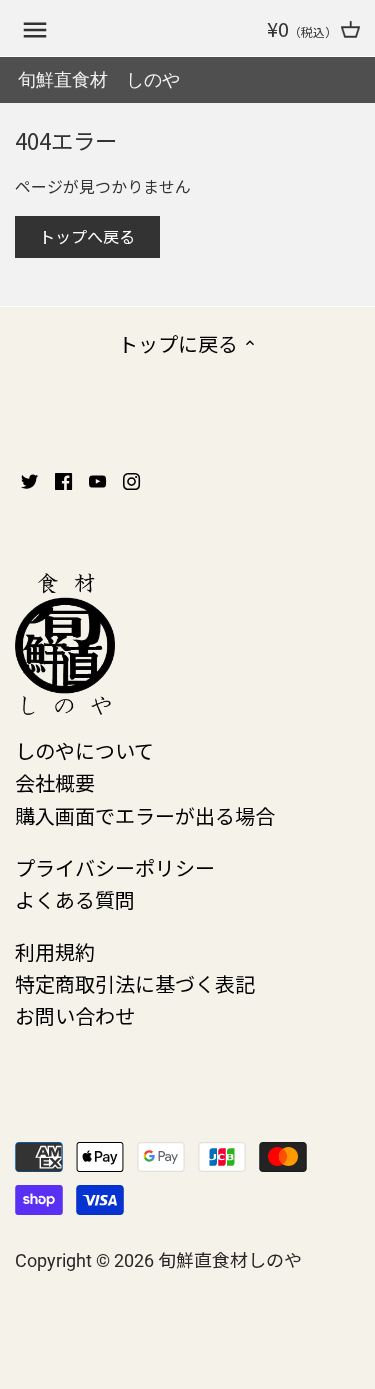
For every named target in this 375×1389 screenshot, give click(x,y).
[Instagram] (131, 479)
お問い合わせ (75, 1015)
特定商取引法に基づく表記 (135, 983)
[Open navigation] (35, 30)
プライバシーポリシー (115, 867)
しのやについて (84, 750)
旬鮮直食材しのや (230, 1259)
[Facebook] (63, 479)
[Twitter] (29, 479)
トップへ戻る (87, 236)
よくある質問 (75, 899)
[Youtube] (97, 479)
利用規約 (55, 951)
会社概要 (55, 782)
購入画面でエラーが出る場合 (145, 815)
